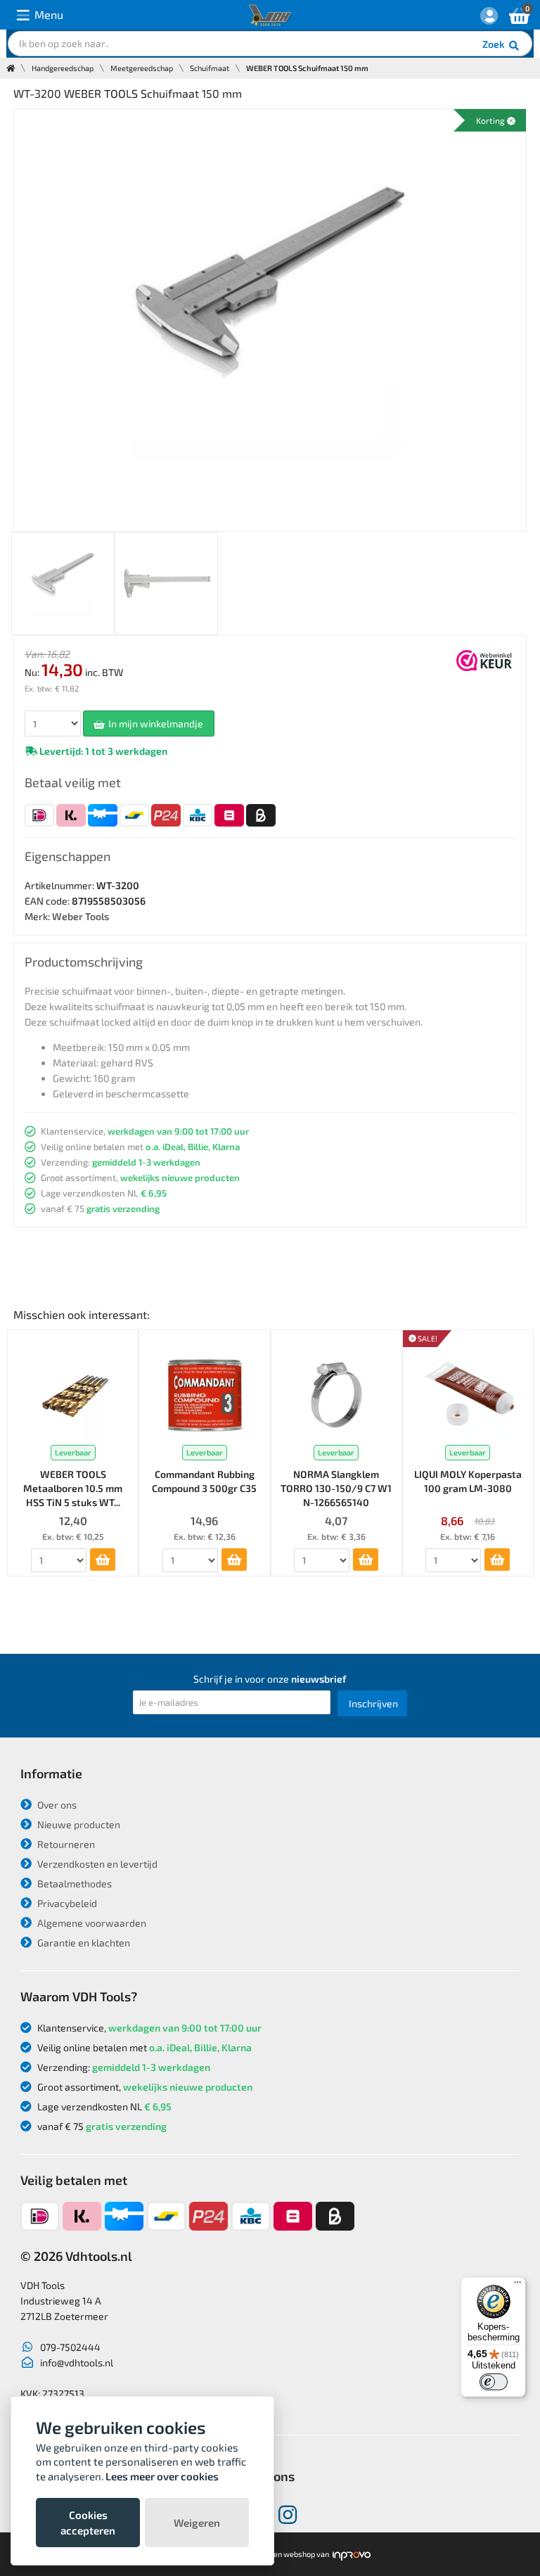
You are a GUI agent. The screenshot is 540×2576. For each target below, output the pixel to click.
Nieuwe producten (78, 1824)
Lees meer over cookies (162, 2476)
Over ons (56, 1805)
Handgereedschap (63, 68)
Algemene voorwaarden (91, 1923)
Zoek (495, 44)
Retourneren (65, 1844)
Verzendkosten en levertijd (96, 1864)
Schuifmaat (210, 68)
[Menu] (517, 2285)
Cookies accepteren (88, 2523)
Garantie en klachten (83, 1943)
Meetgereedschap (142, 68)
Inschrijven (373, 1703)
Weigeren (197, 2523)
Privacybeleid (66, 1903)
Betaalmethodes (73, 1883)
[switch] (494, 2382)
